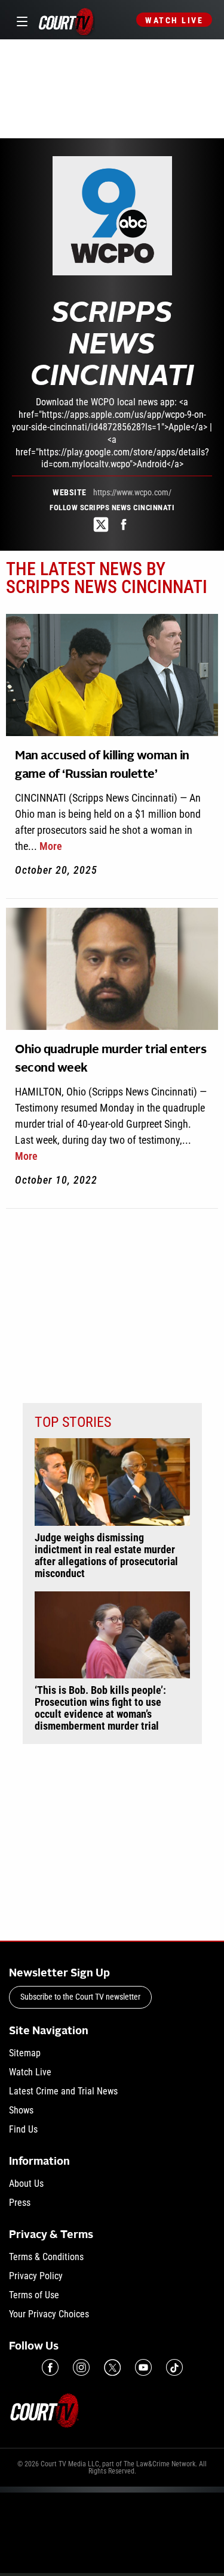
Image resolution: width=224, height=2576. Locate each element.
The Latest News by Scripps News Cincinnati (107, 578)
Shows (21, 2110)
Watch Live (174, 20)
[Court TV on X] (112, 2367)
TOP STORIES (73, 1422)
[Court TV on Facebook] (50, 2367)
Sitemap (25, 2053)
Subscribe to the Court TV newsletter (80, 1997)
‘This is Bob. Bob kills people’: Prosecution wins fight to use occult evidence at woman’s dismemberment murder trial (100, 1708)
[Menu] (20, 20)
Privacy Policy (36, 2276)
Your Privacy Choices (49, 2314)
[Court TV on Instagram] (81, 2367)
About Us (26, 2184)
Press (20, 2203)
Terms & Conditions (46, 2257)
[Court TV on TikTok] (174, 2367)
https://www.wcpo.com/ (132, 492)
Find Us (23, 2129)
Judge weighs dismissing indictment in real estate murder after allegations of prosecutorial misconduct (106, 1556)
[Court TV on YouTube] (143, 2367)
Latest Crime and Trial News (63, 2091)
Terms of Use (34, 2295)
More (51, 846)
